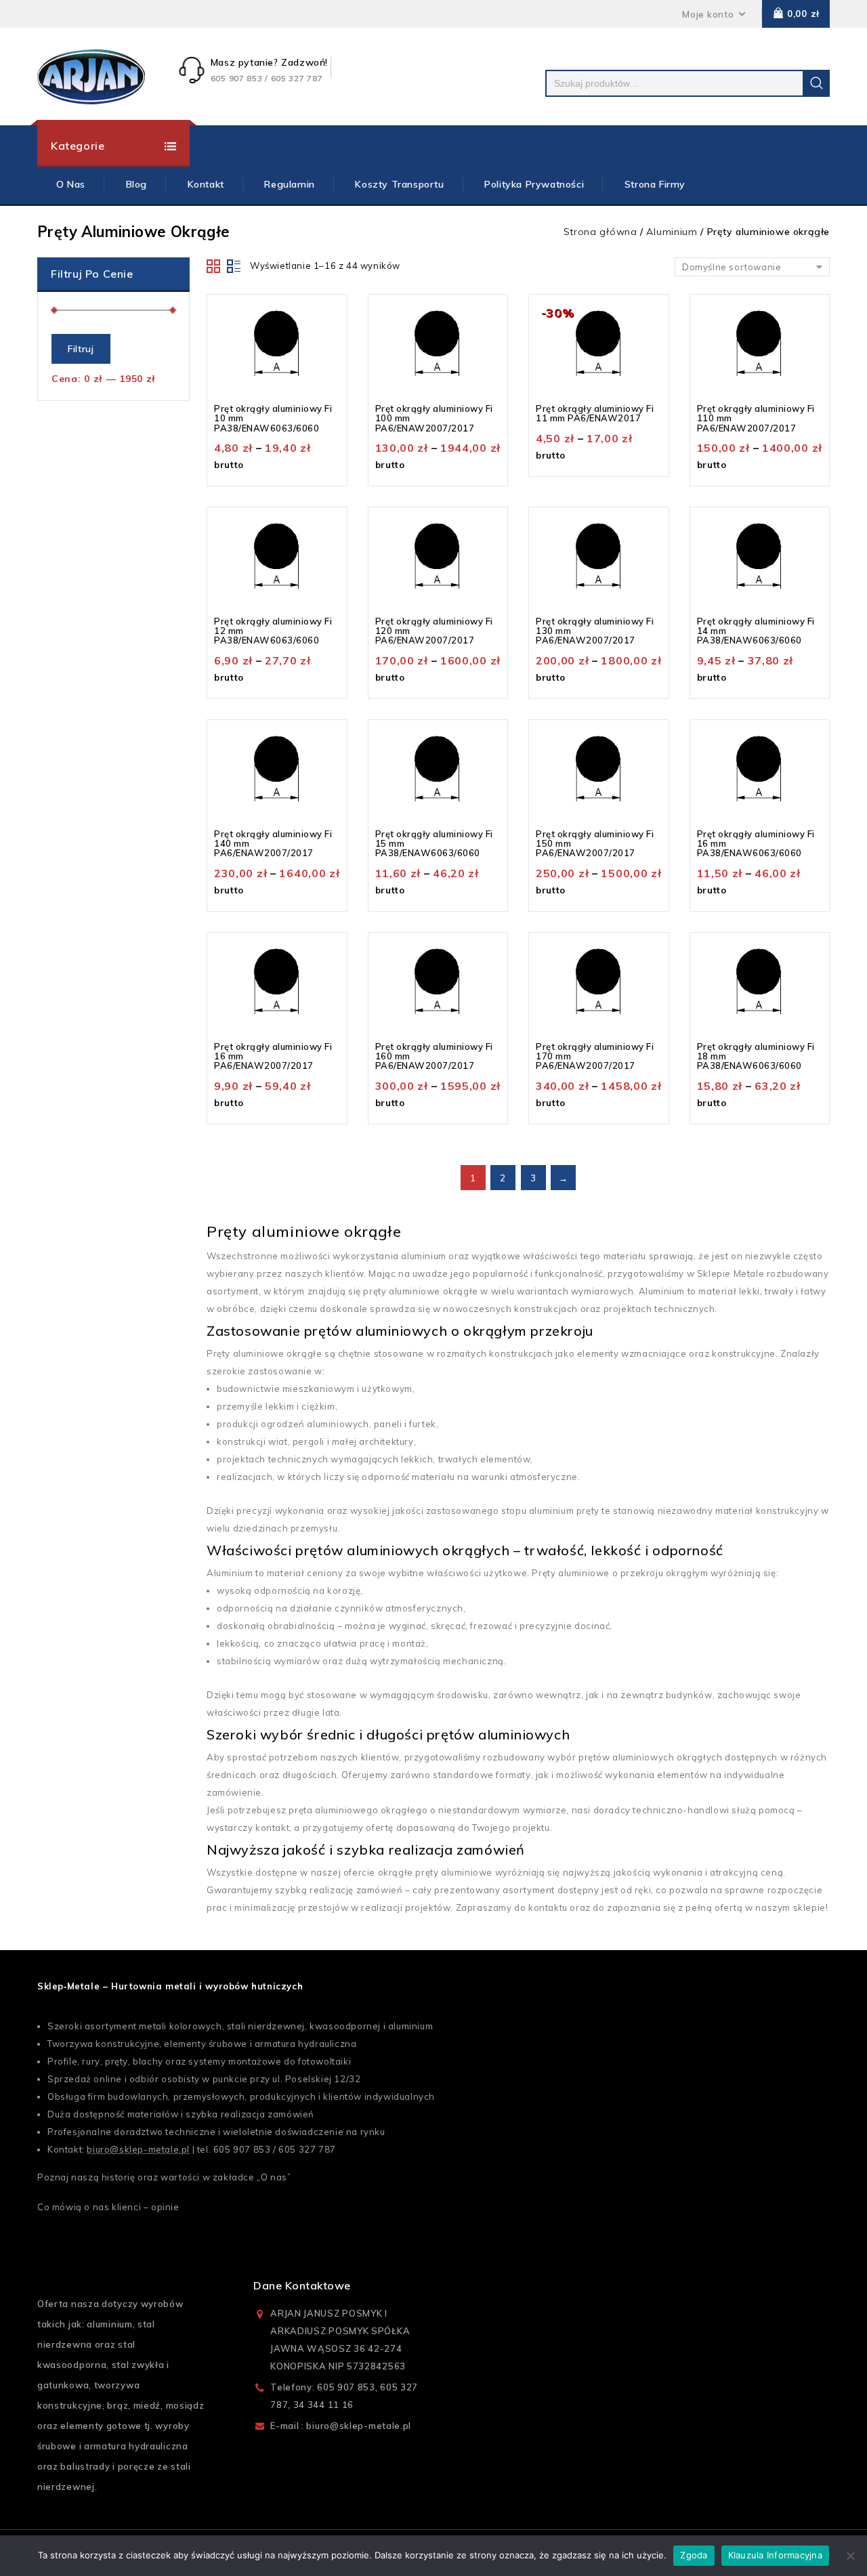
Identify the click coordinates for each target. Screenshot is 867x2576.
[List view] (234, 266)
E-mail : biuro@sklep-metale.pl (341, 2426)
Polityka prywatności (534, 184)
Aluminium (672, 232)
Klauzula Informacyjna (775, 2555)
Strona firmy (655, 184)
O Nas (71, 184)
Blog (136, 184)
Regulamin (289, 184)
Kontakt (206, 184)
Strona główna (600, 232)
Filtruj (81, 349)
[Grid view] (214, 266)
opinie (165, 2207)
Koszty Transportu (399, 184)
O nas (274, 2177)
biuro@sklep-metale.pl (138, 2149)
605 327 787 (307, 2149)
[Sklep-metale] (91, 77)
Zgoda (694, 2555)
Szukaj (816, 83)
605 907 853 (242, 2149)
